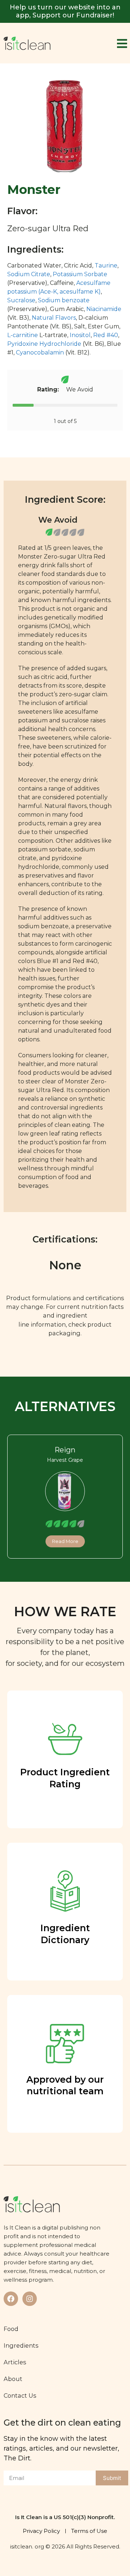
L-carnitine (23, 335)
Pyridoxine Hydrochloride (44, 344)
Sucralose (21, 300)
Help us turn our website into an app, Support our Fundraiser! (65, 11)
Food (11, 2329)
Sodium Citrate (29, 274)
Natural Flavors (54, 318)
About (13, 2379)
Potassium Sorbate (80, 274)
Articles (15, 2362)
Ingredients (21, 2345)
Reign (65, 1450)
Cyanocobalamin (40, 352)
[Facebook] (11, 2299)
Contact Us (20, 2395)
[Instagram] (30, 2299)
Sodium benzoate (64, 300)
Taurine (106, 266)
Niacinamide (104, 309)
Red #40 (106, 335)
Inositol (80, 335)
